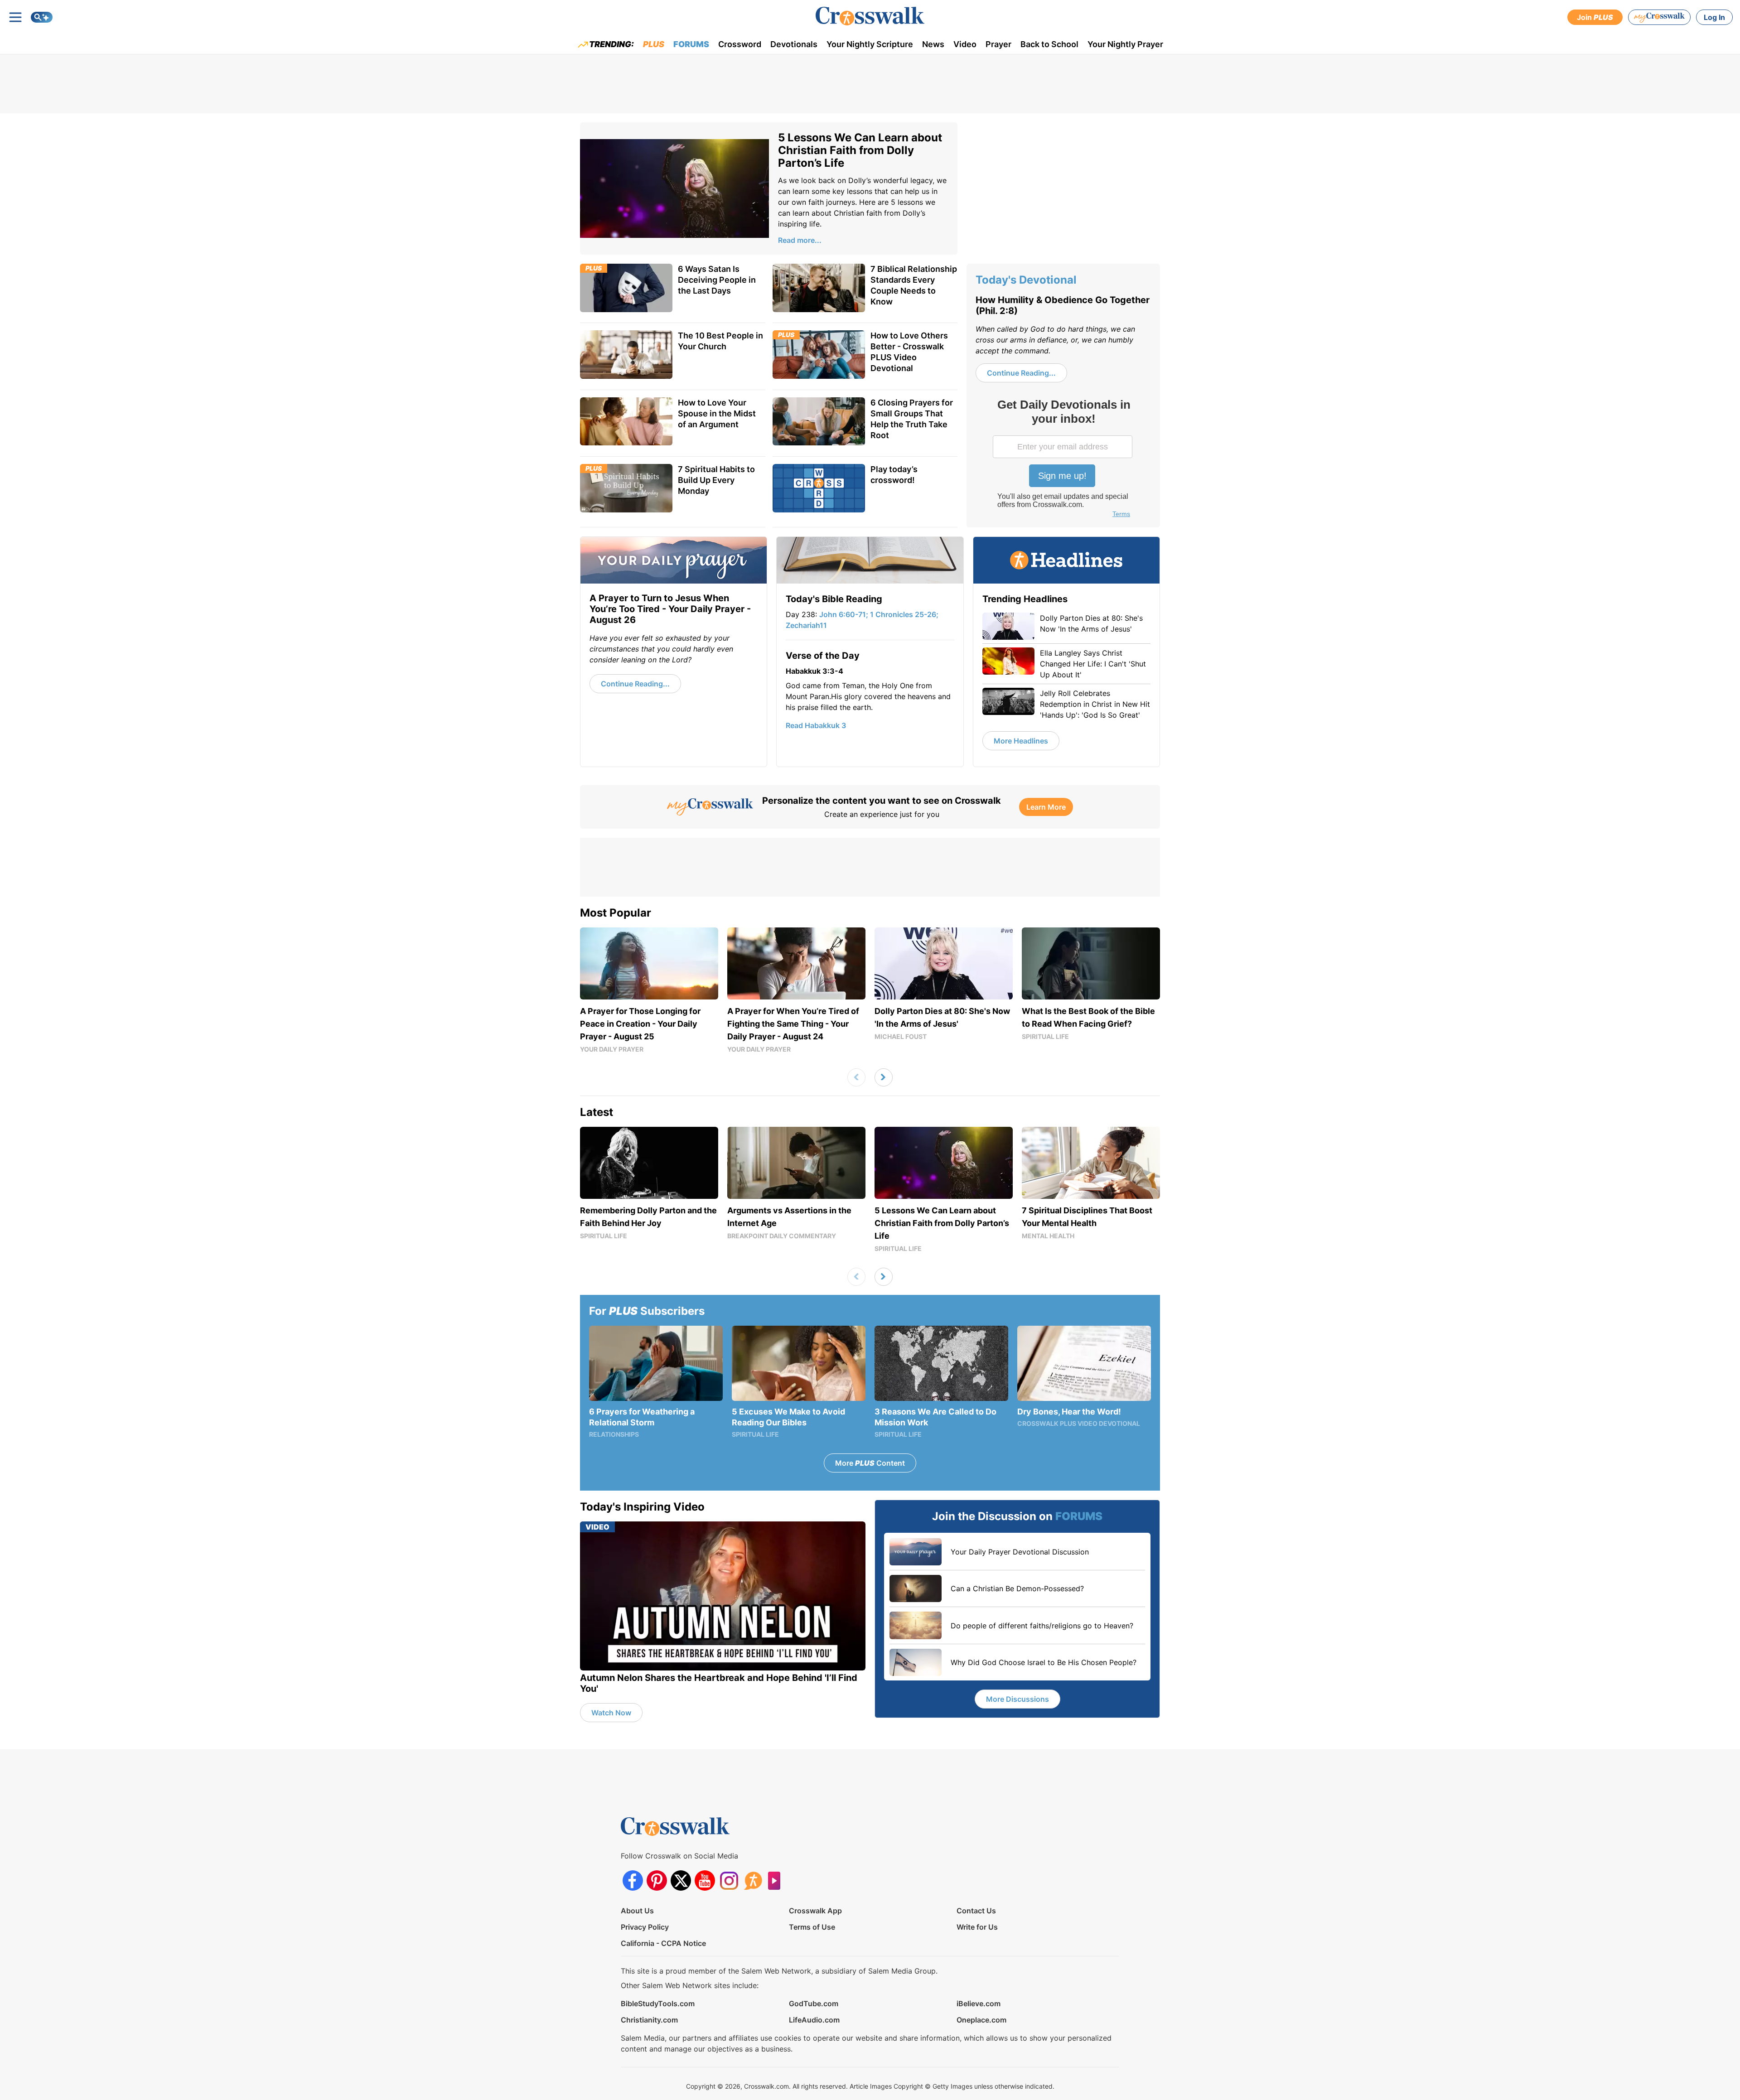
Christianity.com (649, 2020)
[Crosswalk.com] (870, 16)
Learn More (1046, 807)
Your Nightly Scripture (870, 44)
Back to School (1049, 44)
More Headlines (1021, 741)
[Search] (42, 17)
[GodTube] (777, 1880)
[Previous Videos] (856, 1077)
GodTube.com (814, 2003)
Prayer (998, 44)
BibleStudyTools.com (658, 2003)
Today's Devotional (1026, 280)
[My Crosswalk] (1659, 17)
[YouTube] (705, 1880)
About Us (637, 1911)
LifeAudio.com (814, 2020)
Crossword (740, 44)
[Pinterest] (657, 1880)
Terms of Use (812, 1927)
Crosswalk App (815, 1911)
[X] (681, 1880)
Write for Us (977, 1927)
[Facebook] (633, 1880)
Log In (1714, 17)
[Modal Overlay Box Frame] (1063, 459)
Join (1595, 17)
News (933, 44)
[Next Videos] (884, 1077)
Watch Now (611, 1713)
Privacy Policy (645, 1927)
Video (965, 44)
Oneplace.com (981, 2020)
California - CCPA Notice (663, 1943)
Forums (691, 44)
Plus (654, 44)
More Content (870, 1463)
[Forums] (753, 1880)
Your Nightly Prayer (1125, 44)
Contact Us (976, 1911)
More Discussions (1017, 1699)
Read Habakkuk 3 (816, 725)
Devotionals (794, 44)
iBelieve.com (979, 2003)
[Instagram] (729, 1880)
